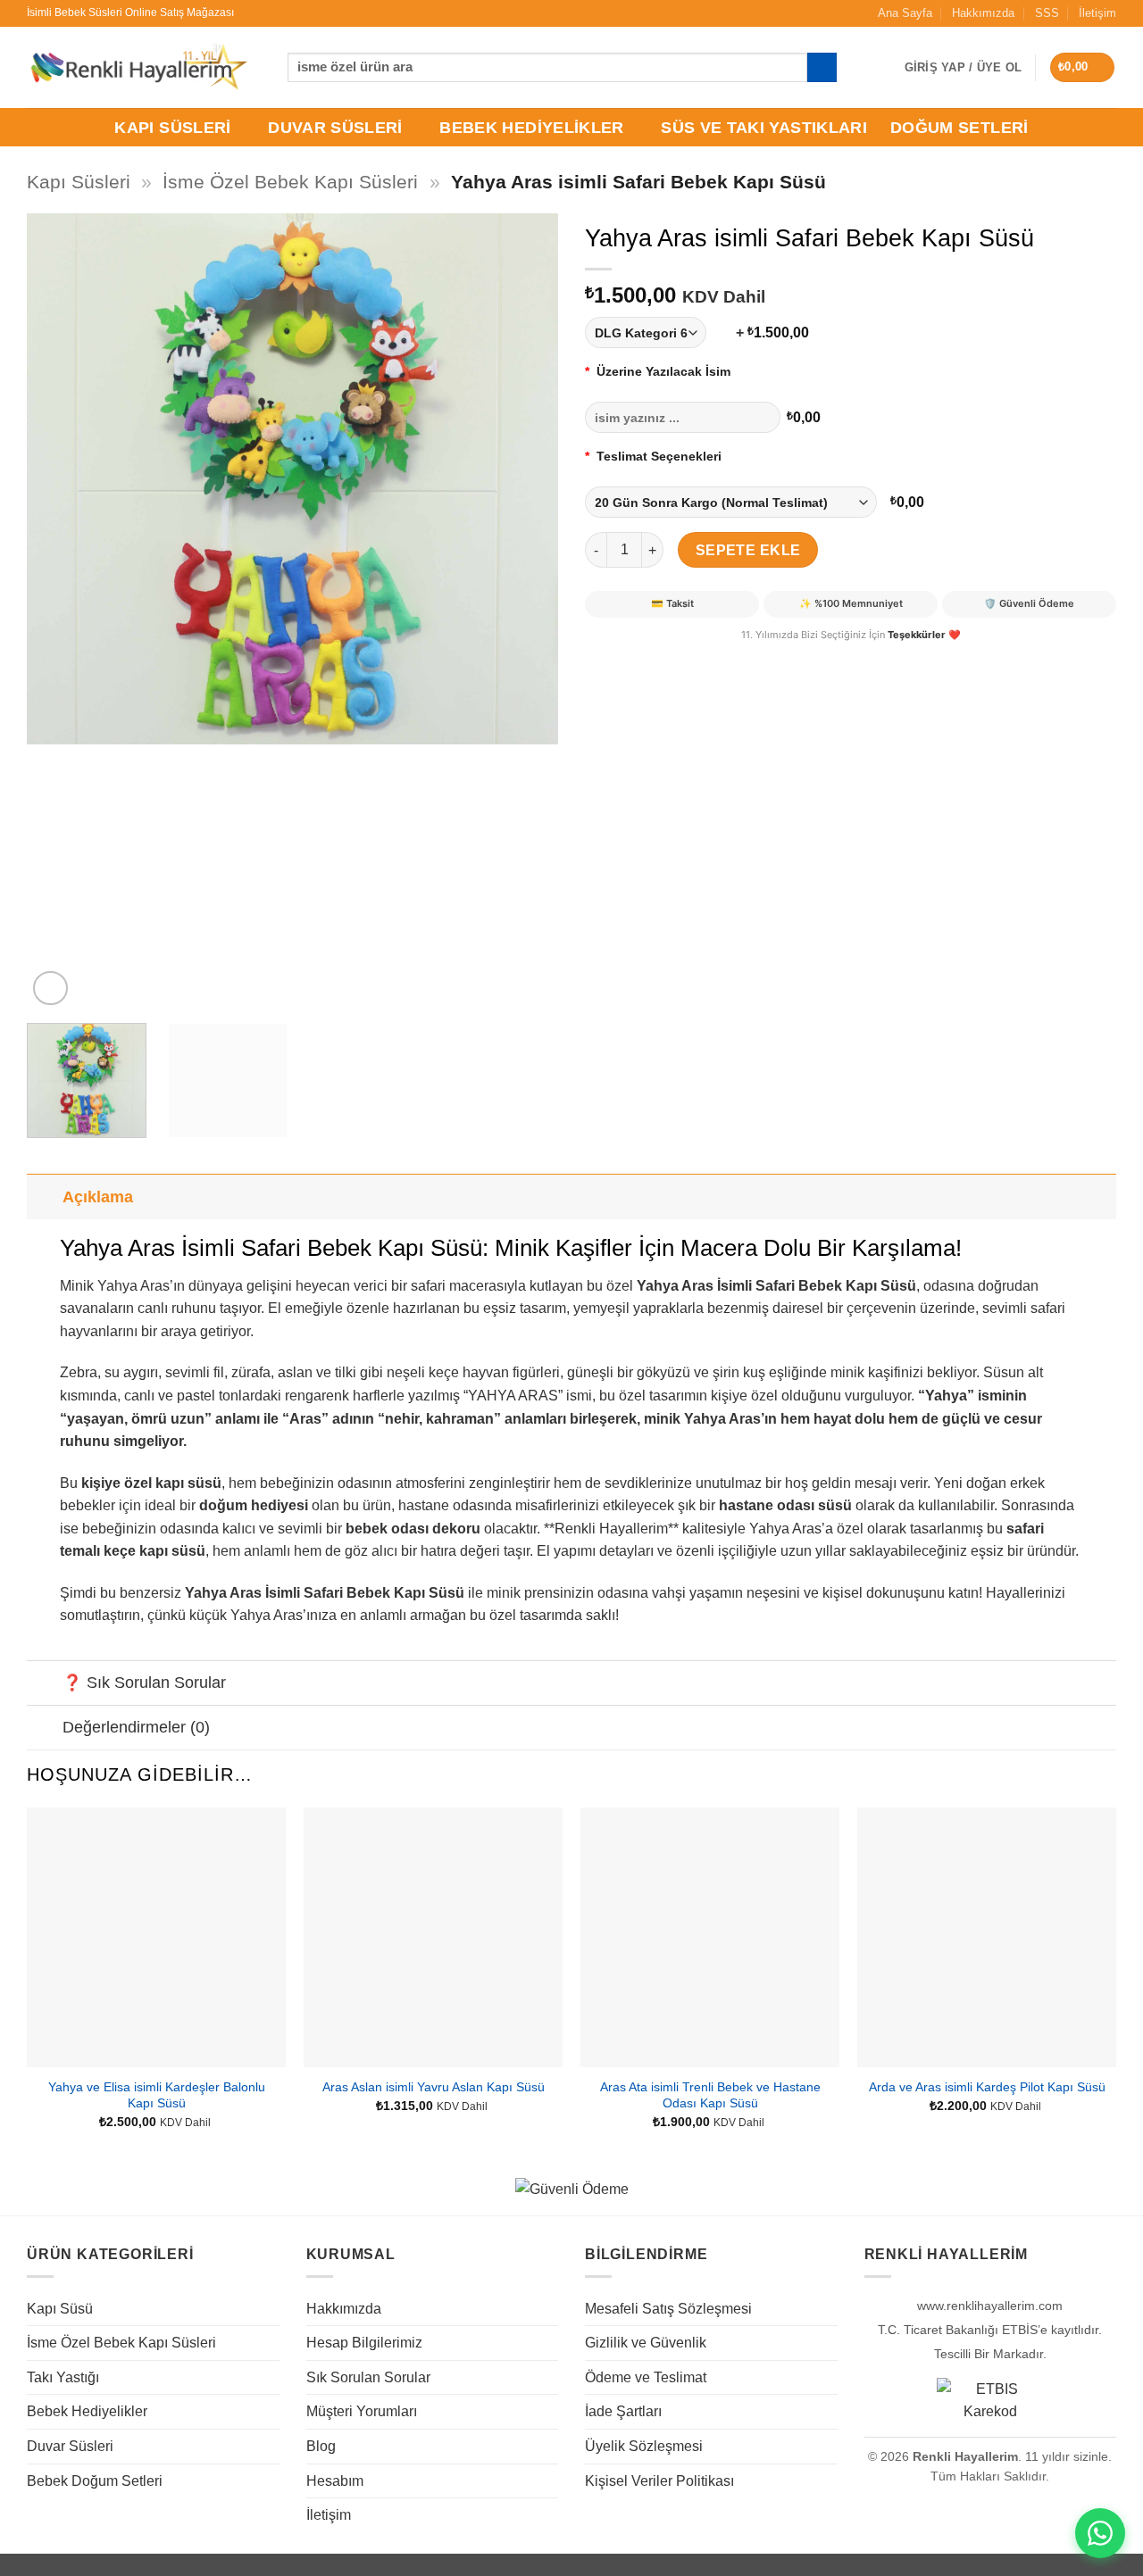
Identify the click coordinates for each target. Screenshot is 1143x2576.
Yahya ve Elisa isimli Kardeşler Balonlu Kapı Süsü (157, 2095)
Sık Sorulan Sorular (368, 2377)
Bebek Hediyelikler (531, 128)
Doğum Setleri (959, 128)
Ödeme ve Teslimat (646, 2377)
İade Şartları (623, 2411)
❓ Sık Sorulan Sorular (144, 1683)
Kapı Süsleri (172, 128)
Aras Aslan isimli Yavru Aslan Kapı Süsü (434, 2087)
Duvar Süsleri (335, 128)
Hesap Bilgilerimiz (364, 2343)
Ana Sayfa (905, 13)
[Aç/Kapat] (44, 1197)
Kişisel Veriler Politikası (659, 2481)
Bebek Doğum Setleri (95, 2481)
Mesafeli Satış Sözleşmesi (668, 2309)
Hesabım (335, 2481)
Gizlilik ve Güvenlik (646, 2343)
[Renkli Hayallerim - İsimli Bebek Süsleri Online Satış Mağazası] (138, 67)
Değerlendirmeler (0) (136, 1727)
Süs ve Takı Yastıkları (764, 128)
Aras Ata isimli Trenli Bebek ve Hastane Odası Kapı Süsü (710, 2095)
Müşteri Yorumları (362, 2411)
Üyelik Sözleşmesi (644, 2446)
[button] (1083, 67)
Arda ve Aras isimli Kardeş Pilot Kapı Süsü (987, 2087)
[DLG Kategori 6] (657, 332)
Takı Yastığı (63, 2377)
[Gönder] (822, 68)
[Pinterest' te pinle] (666, 657)
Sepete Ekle (748, 550)
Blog (321, 2446)
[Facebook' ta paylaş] (601, 657)
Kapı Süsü (60, 2309)
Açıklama (98, 1197)
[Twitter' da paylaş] (634, 657)
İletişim (1097, 13)
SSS (1047, 13)
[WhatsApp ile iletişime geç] (1100, 2533)
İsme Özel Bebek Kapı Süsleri (290, 182)
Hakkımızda (983, 13)
